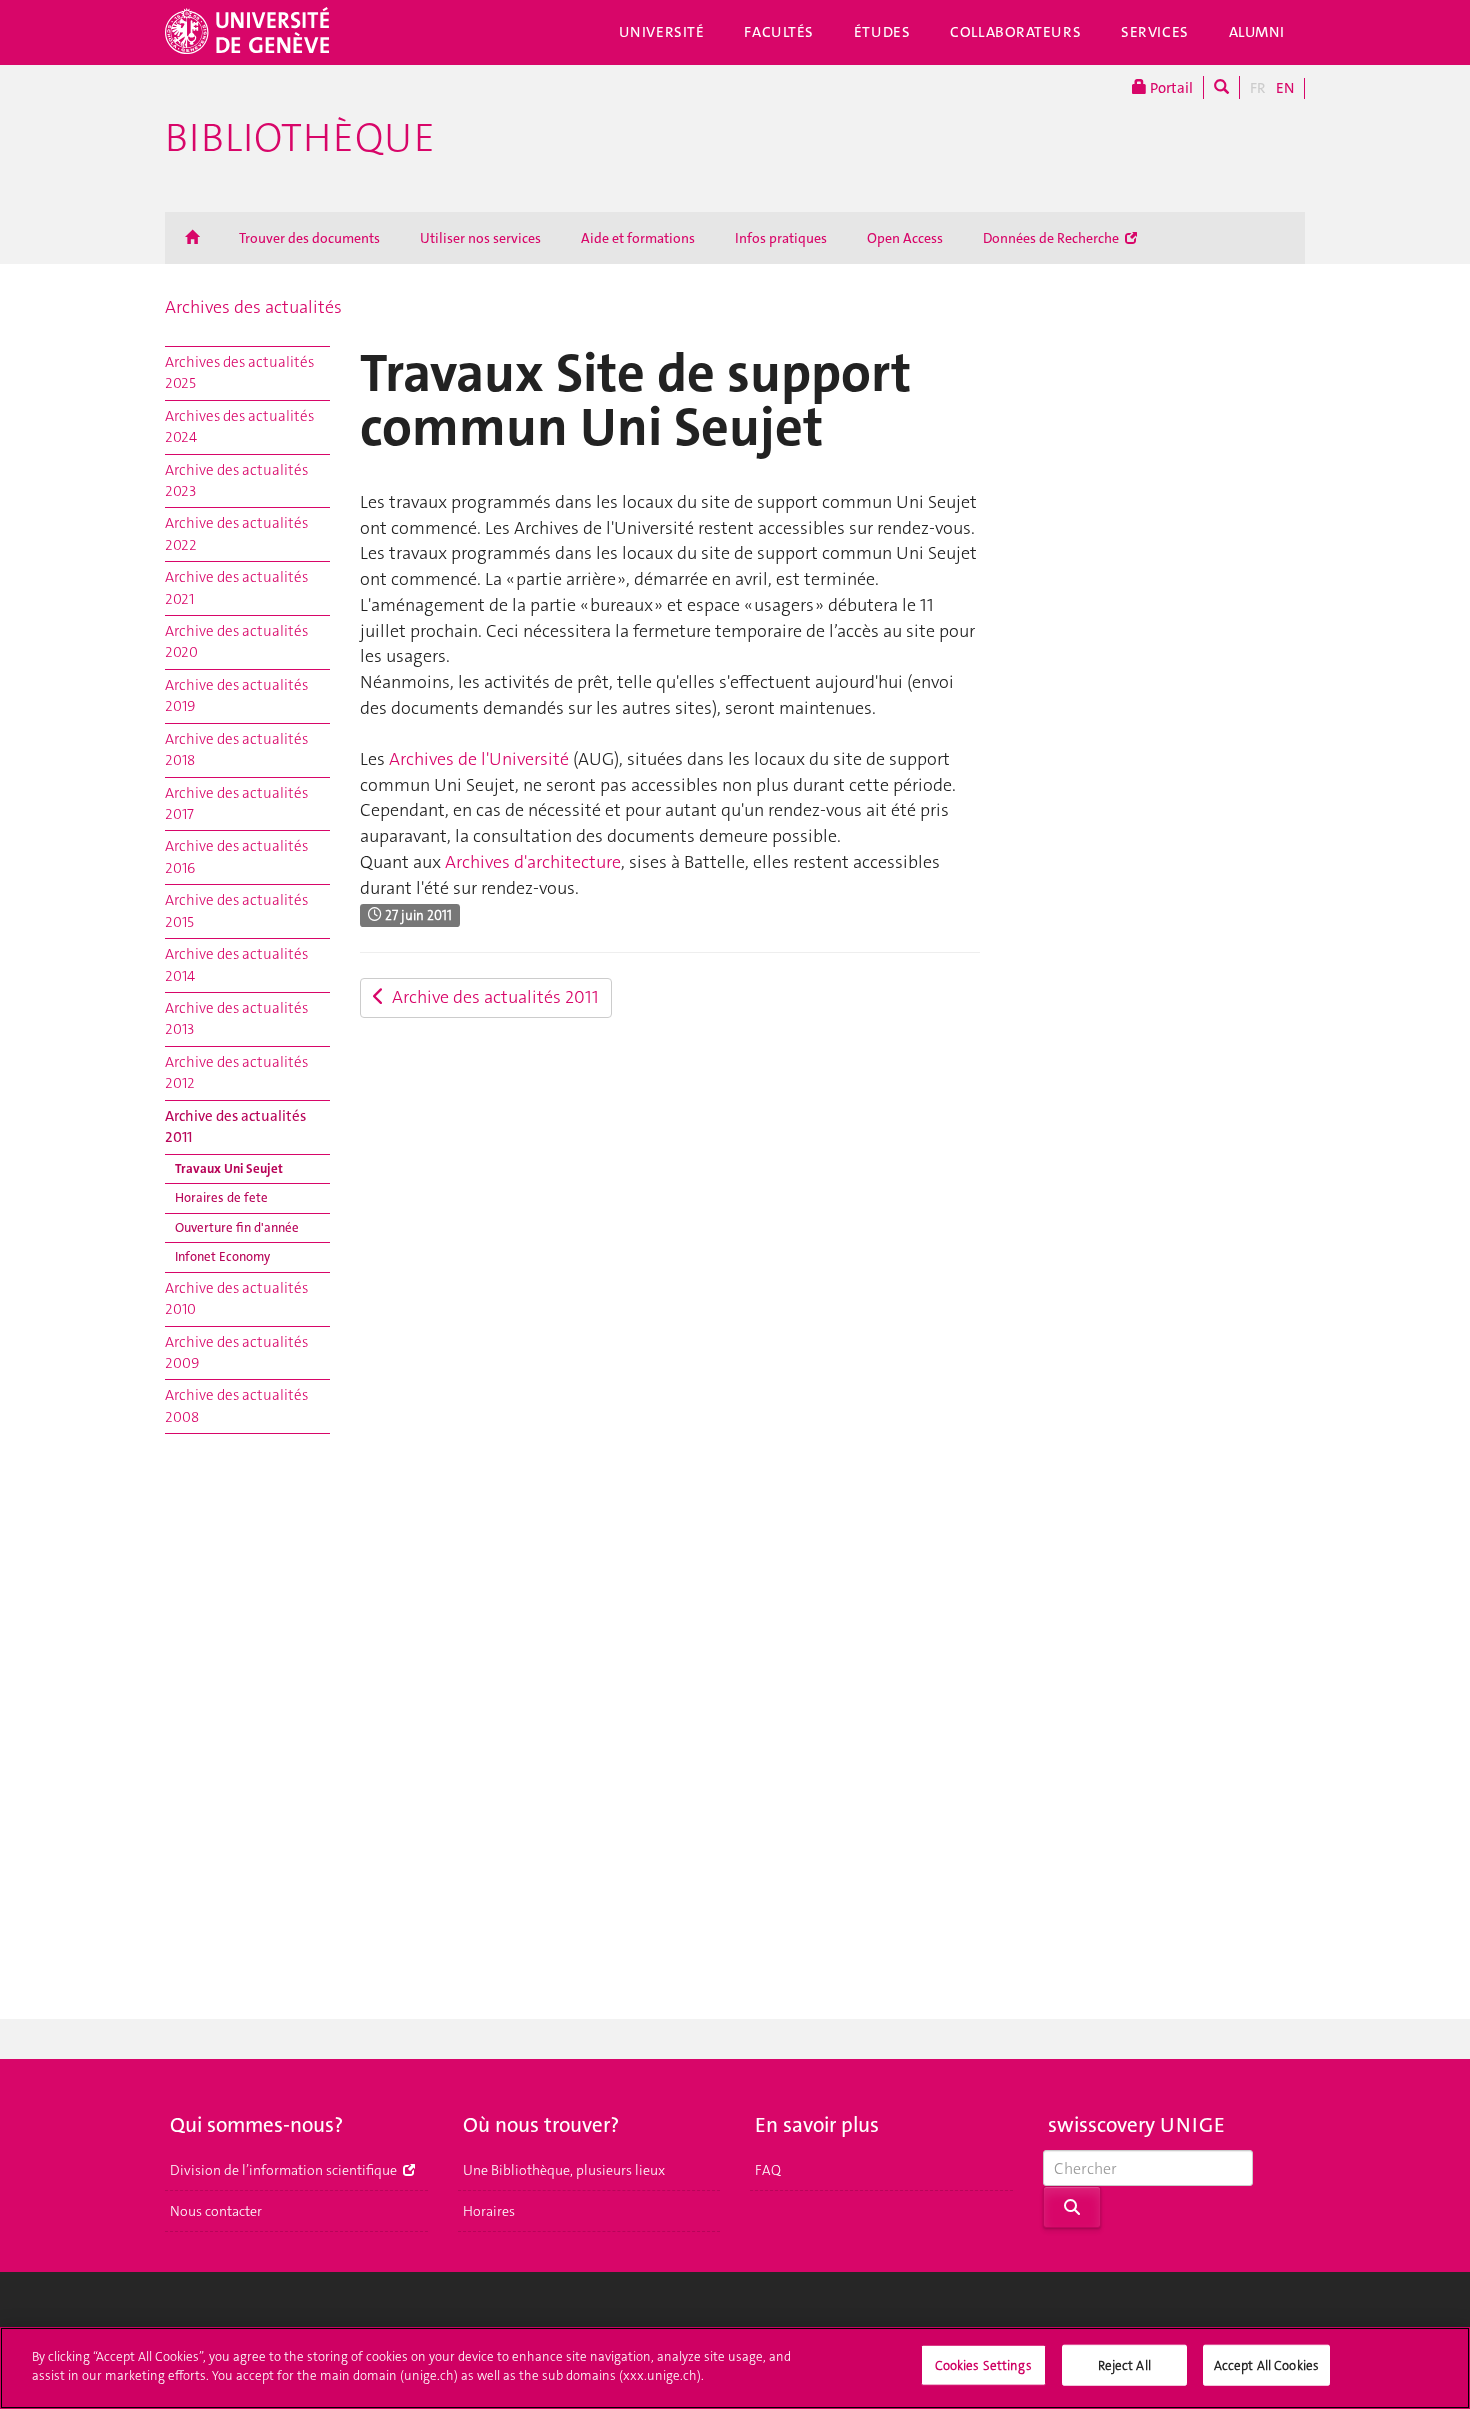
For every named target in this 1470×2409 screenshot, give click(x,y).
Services (1155, 32)
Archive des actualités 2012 (236, 1072)
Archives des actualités (253, 307)
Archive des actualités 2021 (236, 587)
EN (1285, 88)
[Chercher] (1221, 87)
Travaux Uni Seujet (229, 1168)
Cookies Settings (983, 2365)
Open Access (905, 238)
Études (882, 32)
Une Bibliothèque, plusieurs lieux (564, 2170)
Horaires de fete (221, 1197)
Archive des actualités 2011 (235, 1126)
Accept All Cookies (1266, 2365)
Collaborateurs (1015, 32)
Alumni (1257, 32)
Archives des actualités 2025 (239, 372)
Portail (1170, 88)
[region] (735, 2368)
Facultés (779, 32)
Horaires (489, 2211)
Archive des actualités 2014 (236, 964)
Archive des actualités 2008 (236, 1405)
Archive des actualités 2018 (236, 749)
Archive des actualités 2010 (236, 1298)
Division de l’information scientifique (285, 2170)
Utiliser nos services (480, 238)
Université (662, 32)
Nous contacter (216, 2211)
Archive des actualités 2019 (236, 695)
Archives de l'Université (479, 759)
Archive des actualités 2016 (236, 856)
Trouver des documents (309, 238)
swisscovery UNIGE (1136, 2125)
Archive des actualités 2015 (236, 910)
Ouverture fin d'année (237, 1227)
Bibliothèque (300, 138)
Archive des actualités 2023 (236, 480)
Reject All (1124, 2365)
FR (1258, 88)
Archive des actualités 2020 (236, 641)
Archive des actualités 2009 (236, 1352)
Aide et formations (638, 238)
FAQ (768, 2170)
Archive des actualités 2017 (236, 803)
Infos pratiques (781, 238)
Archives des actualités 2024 (239, 426)
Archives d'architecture (533, 862)
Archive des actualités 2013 (236, 1018)
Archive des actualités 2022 (236, 533)
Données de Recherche (1052, 238)
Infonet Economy (222, 1256)
